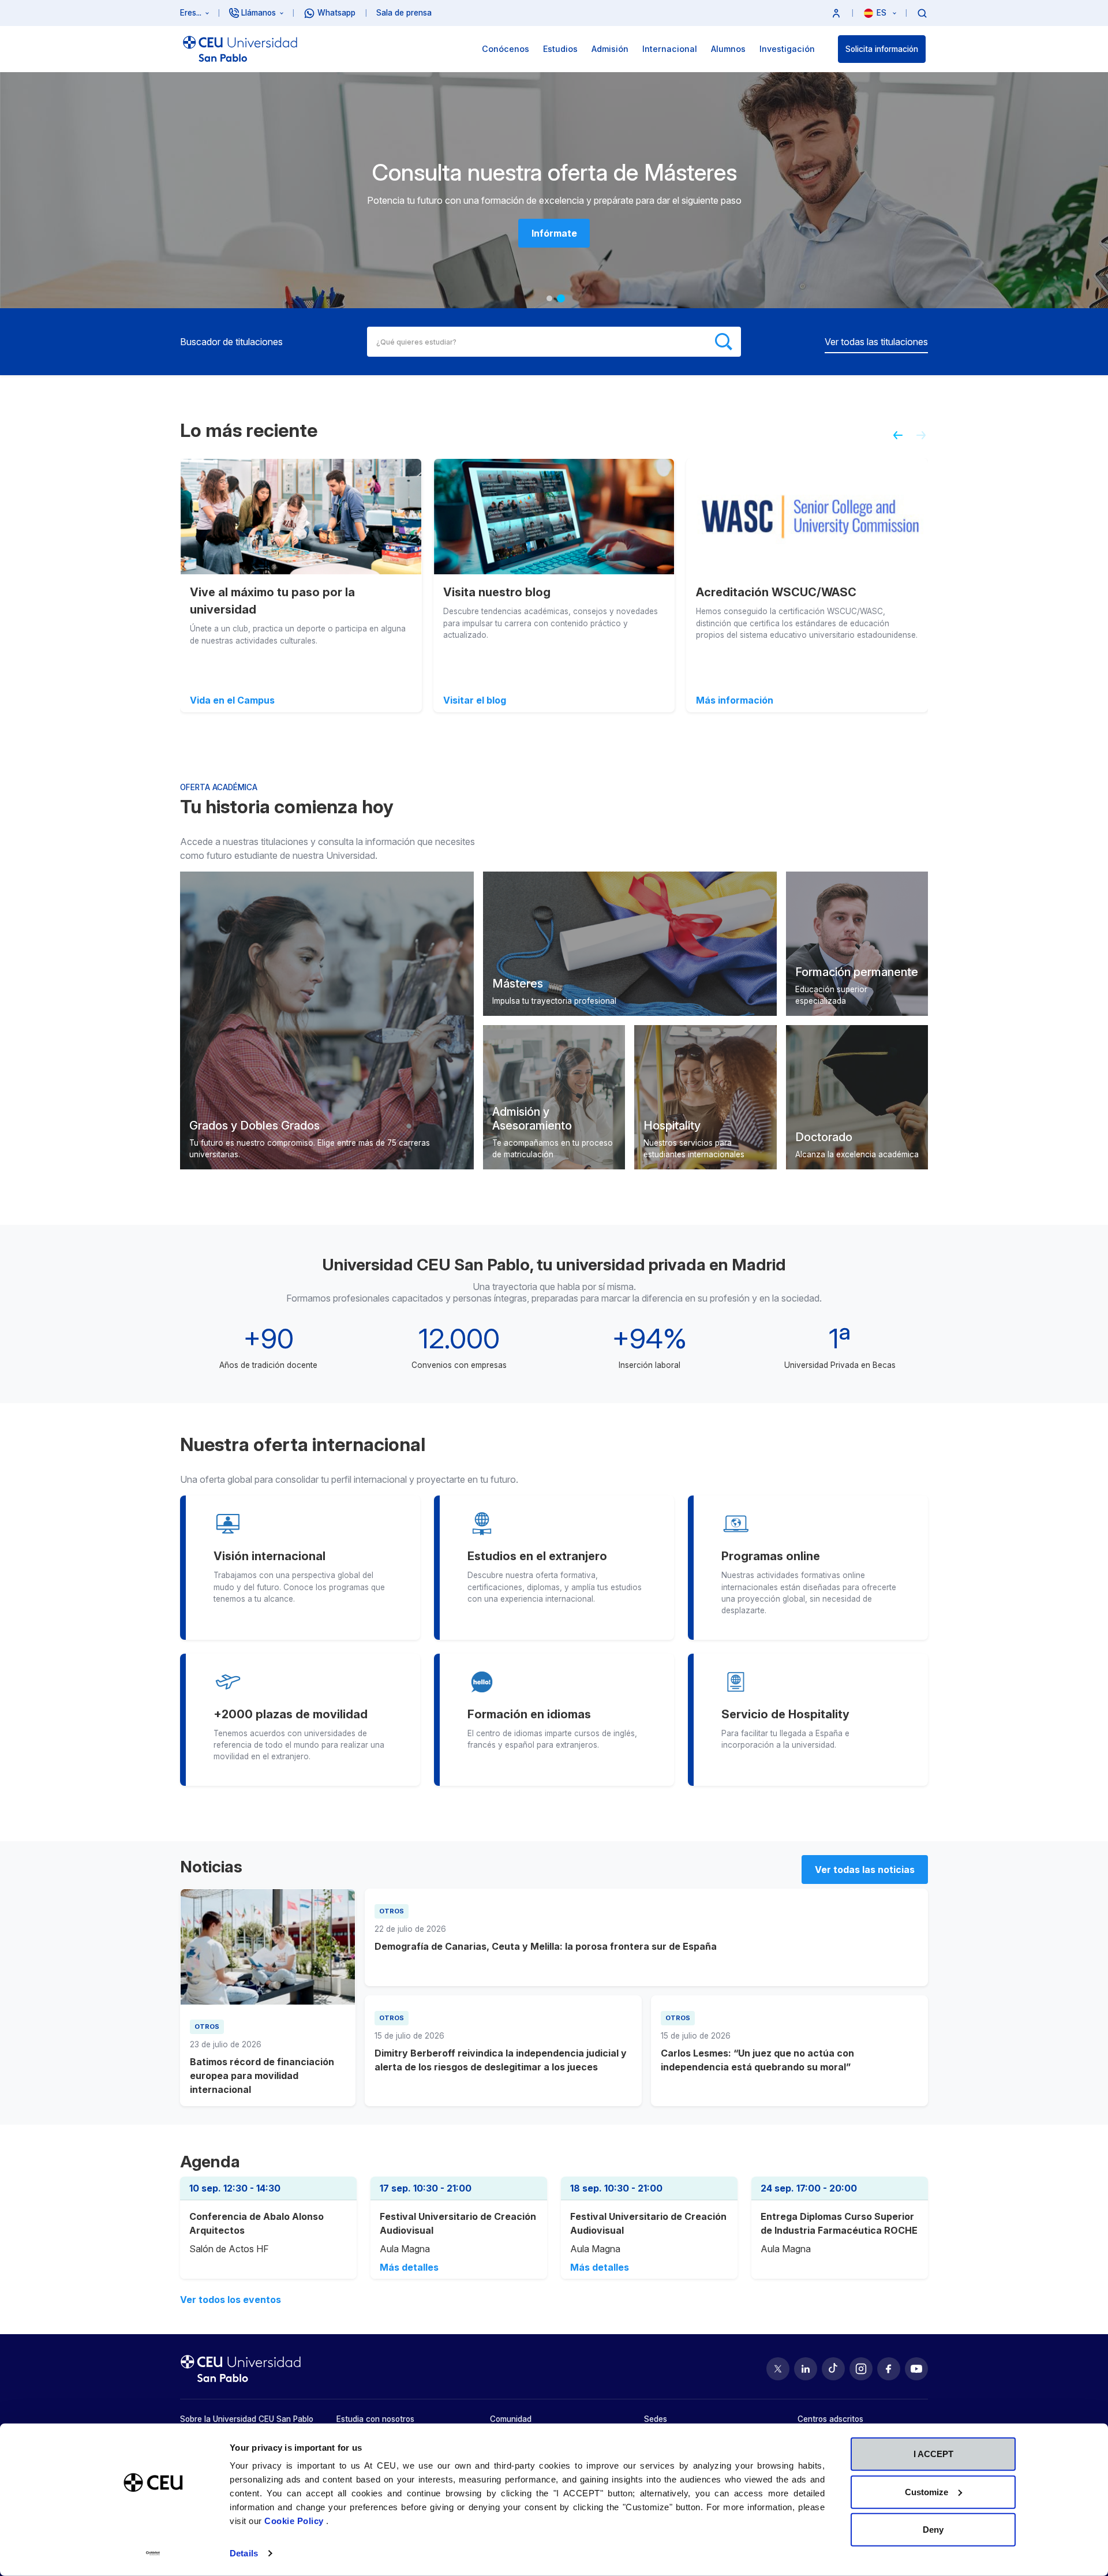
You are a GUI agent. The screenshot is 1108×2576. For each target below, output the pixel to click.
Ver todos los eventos (231, 2300)
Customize (927, 2491)
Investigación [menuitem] (787, 49)
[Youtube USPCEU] (916, 2369)
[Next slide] (926, 440)
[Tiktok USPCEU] (833, 2369)
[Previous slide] (893, 440)
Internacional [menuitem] (670, 49)
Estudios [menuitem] (560, 49)
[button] (836, 13)
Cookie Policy (295, 2521)
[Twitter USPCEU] (778, 2369)
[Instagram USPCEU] (861, 2369)
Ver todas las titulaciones (876, 342)
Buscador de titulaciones (231, 342)
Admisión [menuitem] (610, 49)
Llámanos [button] (259, 13)
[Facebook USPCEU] (889, 2369)
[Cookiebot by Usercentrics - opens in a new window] (153, 2553)
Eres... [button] (191, 13)
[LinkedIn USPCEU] (806, 2369)
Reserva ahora (554, 233)
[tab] (549, 298)
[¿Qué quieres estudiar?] (922, 13)
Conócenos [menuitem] (506, 49)
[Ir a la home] (240, 49)
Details (244, 2553)
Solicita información (882, 49)
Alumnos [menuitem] (728, 49)
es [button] (883, 13)
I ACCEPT (933, 2454)
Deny (933, 2530)
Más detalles (409, 2267)
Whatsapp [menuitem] (336, 13)
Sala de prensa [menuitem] (404, 13)
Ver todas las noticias (865, 1870)
